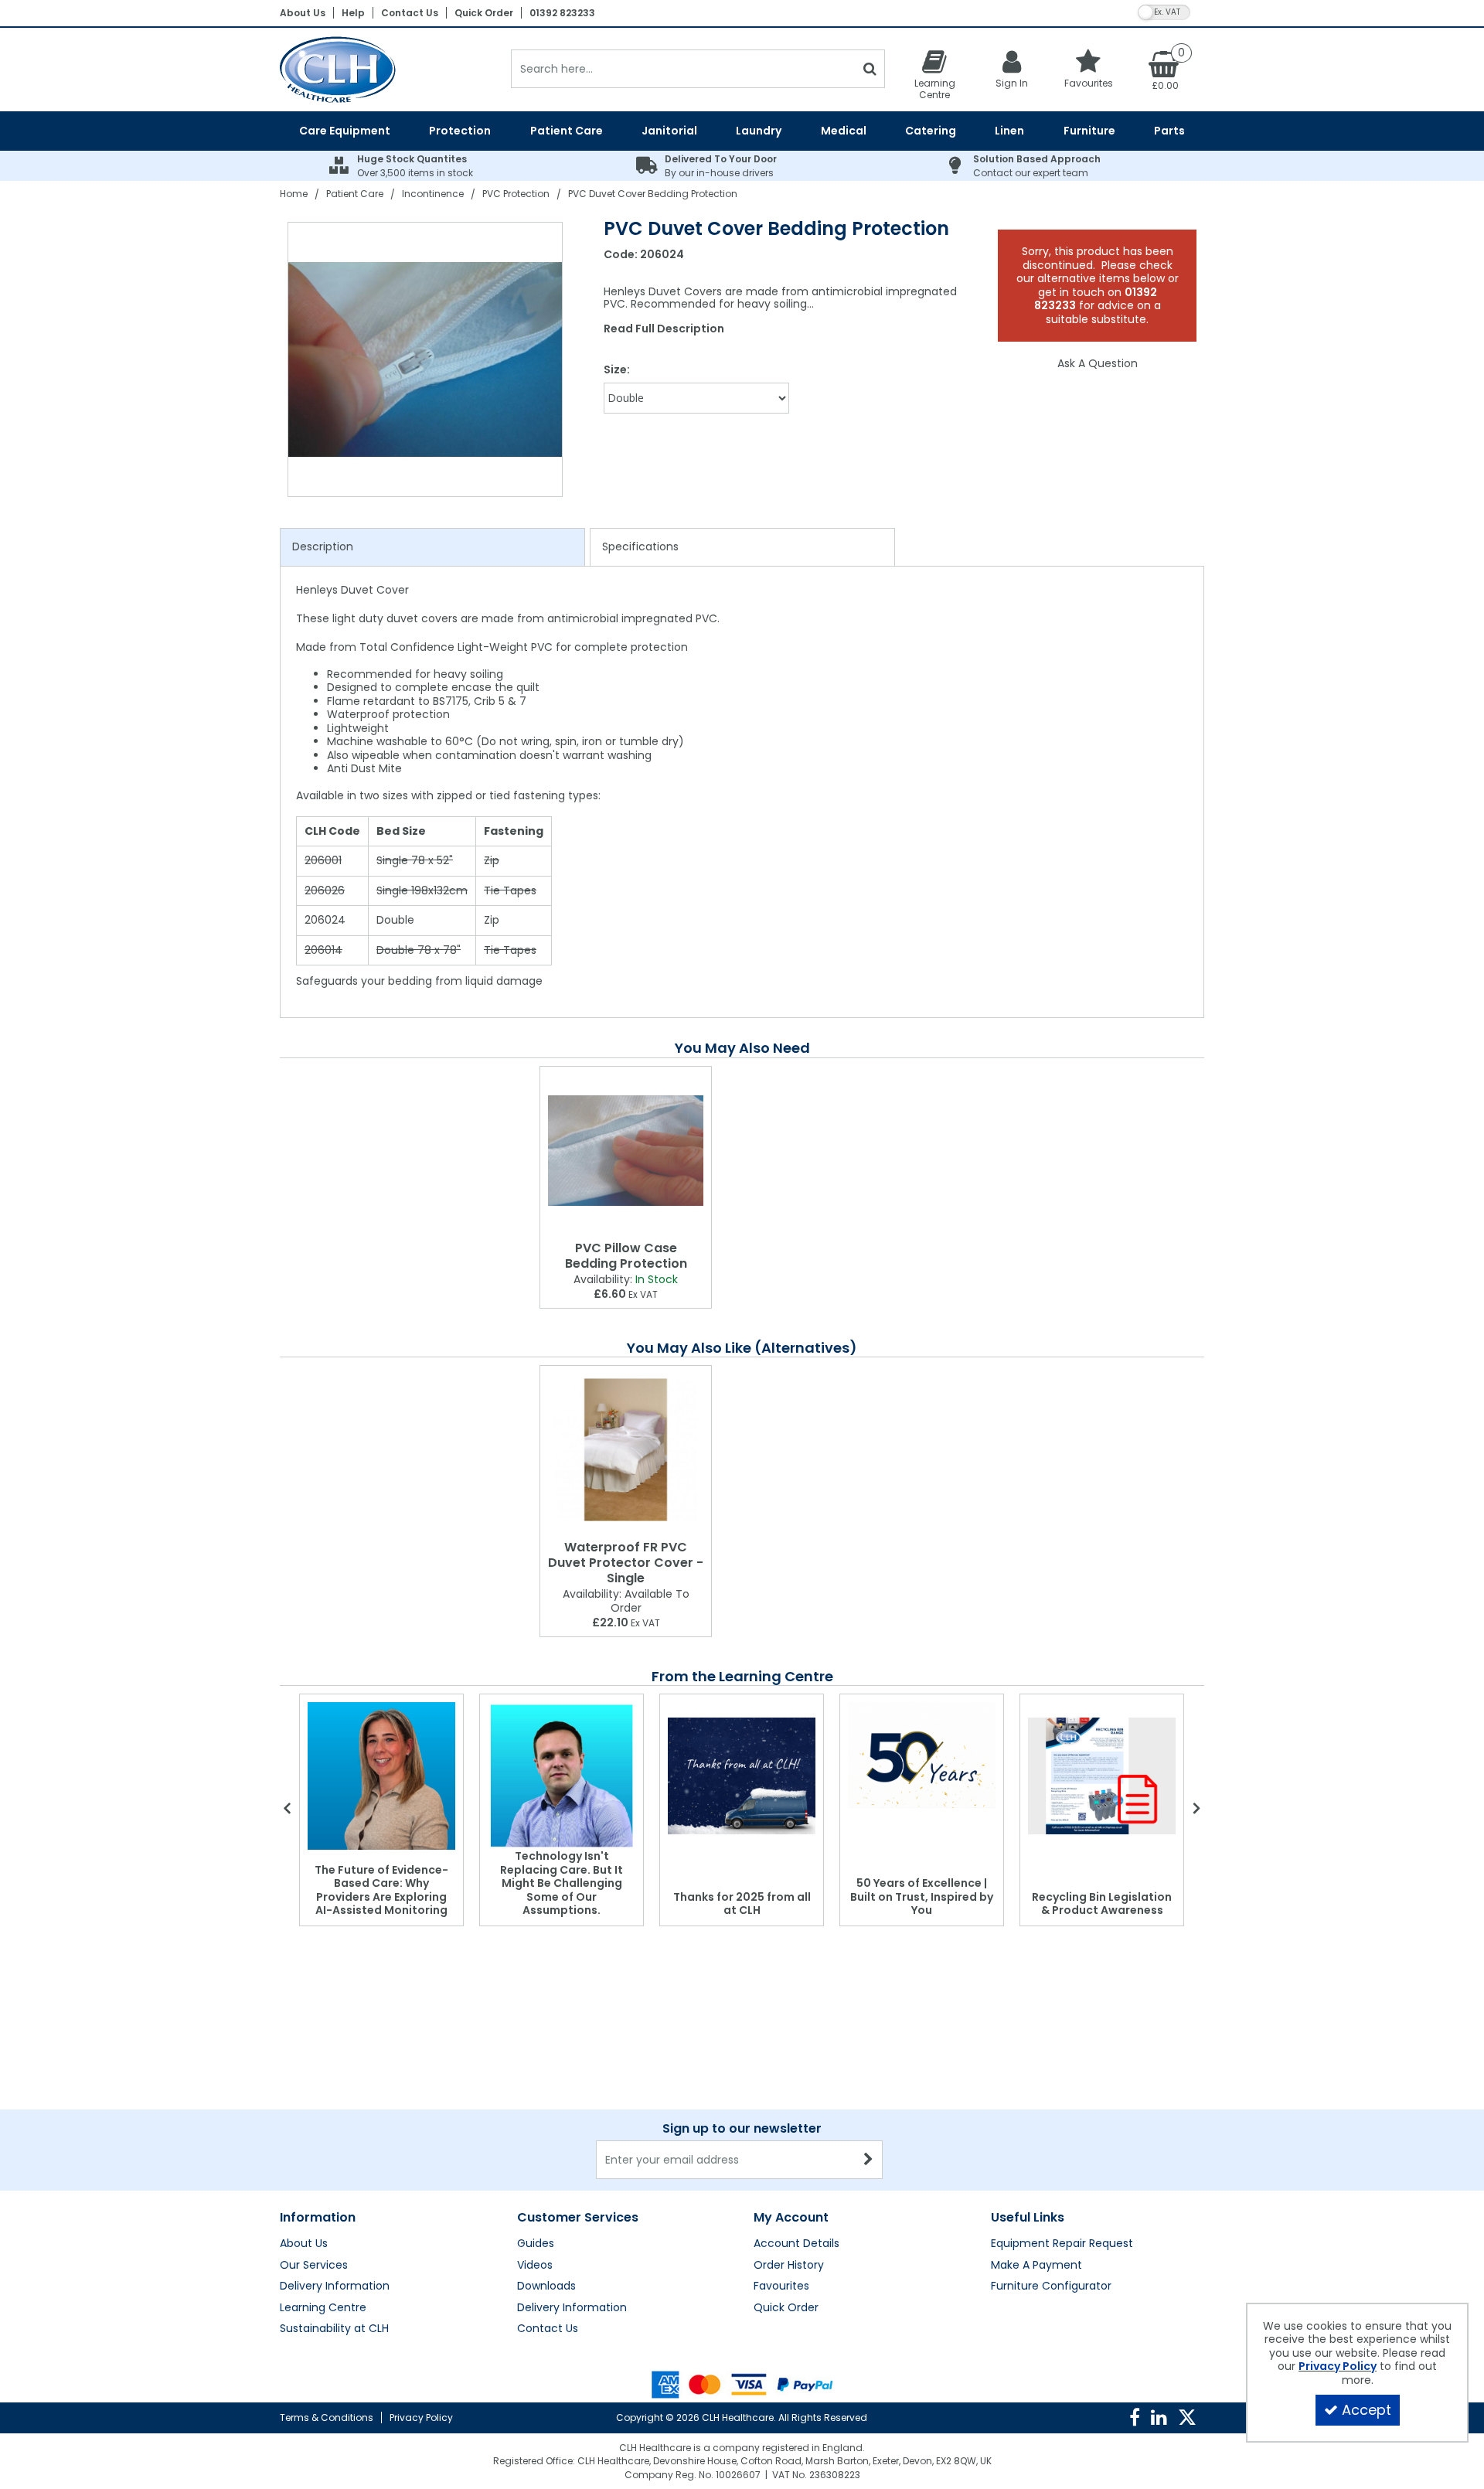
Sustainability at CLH (334, 2329)
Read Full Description (664, 329)
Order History (789, 2266)
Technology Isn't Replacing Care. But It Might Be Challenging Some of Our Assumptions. (562, 1883)
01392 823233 (562, 13)
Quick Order (484, 13)
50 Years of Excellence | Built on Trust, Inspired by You (922, 1897)
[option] (426, 359)
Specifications (640, 546)
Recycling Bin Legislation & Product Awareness (1102, 1904)
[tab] (432, 547)
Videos (535, 2266)
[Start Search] (870, 69)
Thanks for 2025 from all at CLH (742, 1904)
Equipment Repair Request (1062, 2244)
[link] (1135, 2418)
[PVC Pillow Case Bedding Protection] (626, 1151)
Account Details (796, 2244)
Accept (1367, 2410)
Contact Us (410, 13)
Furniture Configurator (1051, 2286)
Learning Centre (323, 2308)
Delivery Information (335, 2286)
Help (353, 13)
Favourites (781, 2286)
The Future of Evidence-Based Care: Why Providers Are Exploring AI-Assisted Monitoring (381, 1890)
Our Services (314, 2266)
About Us (303, 13)
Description (323, 546)
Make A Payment (1036, 2266)
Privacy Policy (421, 2417)
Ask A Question (1098, 363)
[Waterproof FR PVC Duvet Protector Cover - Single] (626, 1450)
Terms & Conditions (327, 2417)
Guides (536, 2244)
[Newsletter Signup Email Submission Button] (869, 2160)
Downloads (546, 2286)
